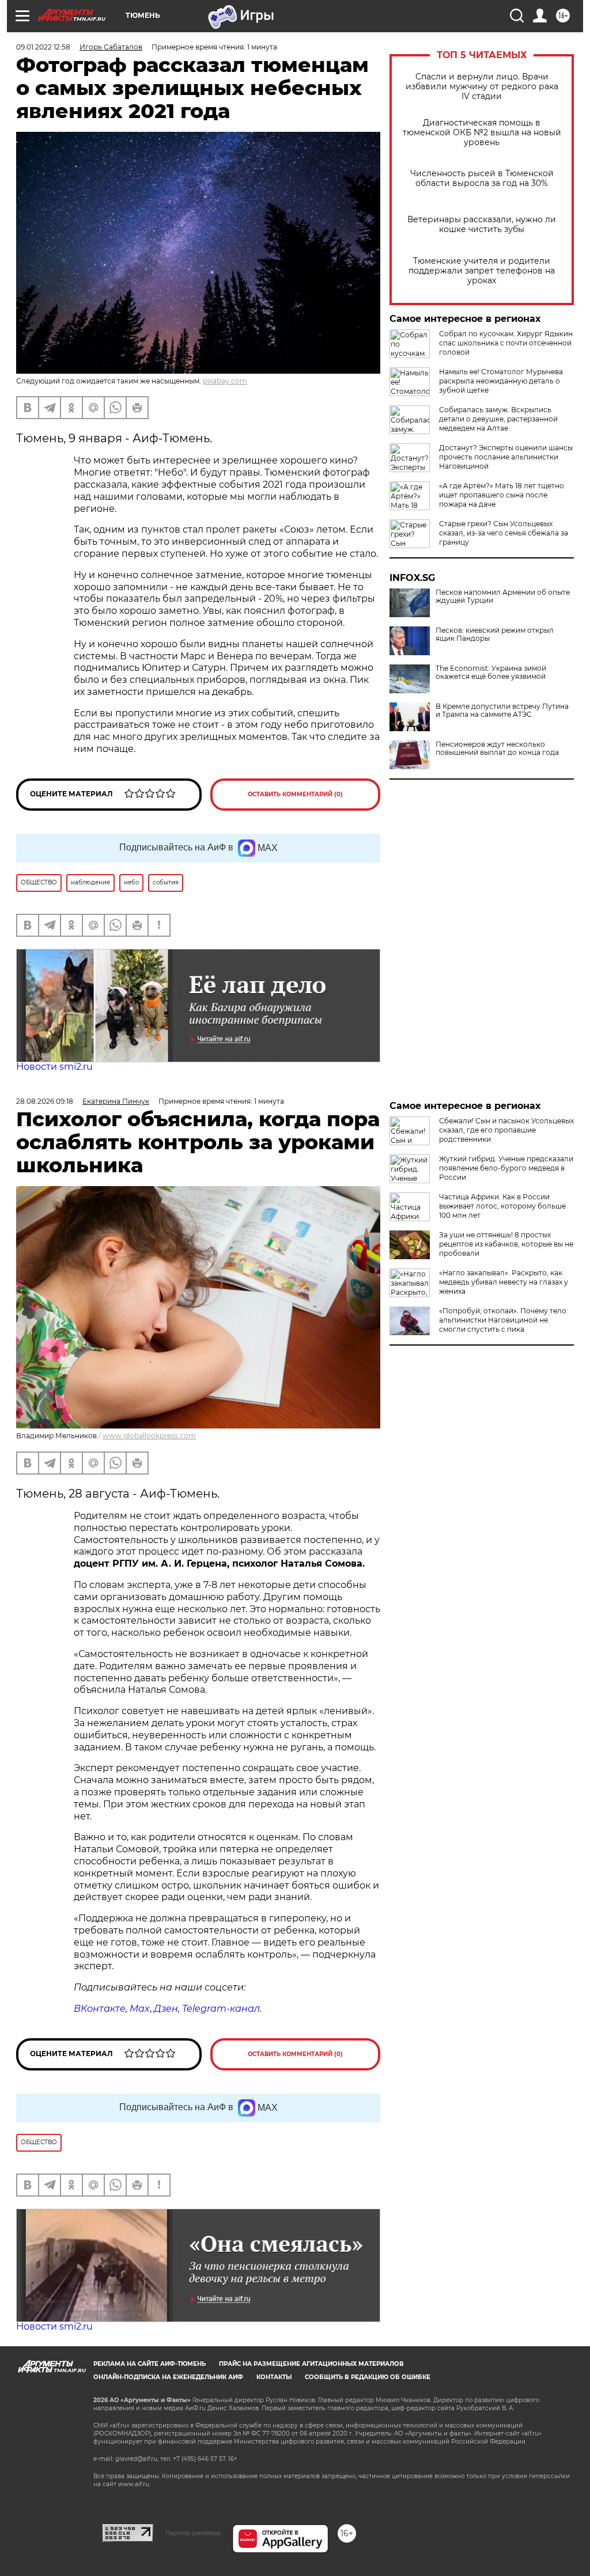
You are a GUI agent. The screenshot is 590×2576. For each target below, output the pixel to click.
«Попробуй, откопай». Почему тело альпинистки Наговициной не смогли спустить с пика (503, 1320)
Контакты (274, 2377)
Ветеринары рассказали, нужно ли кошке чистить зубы (482, 225)
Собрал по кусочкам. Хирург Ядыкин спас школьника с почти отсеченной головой (506, 343)
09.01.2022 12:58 (43, 47)
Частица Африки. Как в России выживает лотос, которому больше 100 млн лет (502, 1206)
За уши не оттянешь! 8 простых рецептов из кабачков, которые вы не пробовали (506, 1244)
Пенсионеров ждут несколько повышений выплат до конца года (497, 749)
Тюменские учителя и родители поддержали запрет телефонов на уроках (482, 271)
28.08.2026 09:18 (45, 1101)
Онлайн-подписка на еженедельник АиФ (168, 2377)
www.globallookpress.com (149, 1436)
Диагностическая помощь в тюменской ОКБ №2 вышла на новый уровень (482, 133)
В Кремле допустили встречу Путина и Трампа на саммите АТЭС (502, 711)
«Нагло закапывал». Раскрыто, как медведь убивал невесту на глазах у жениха (504, 1282)
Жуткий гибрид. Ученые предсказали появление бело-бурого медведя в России (506, 1168)
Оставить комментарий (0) (295, 794)
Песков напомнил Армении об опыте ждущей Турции (503, 596)
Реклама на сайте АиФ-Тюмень (150, 2364)
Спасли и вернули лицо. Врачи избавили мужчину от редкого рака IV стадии (482, 87)
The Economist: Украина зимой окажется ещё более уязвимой (491, 673)
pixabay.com (225, 381)
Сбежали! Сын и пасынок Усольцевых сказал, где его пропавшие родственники (506, 1130)
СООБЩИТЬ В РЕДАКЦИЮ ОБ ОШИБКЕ (368, 2377)
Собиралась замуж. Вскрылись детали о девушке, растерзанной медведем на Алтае (498, 419)
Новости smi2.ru (54, 1067)
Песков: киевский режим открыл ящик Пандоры (495, 634)
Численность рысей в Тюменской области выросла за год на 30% (482, 178)
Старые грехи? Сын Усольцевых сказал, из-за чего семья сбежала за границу (504, 533)
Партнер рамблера (193, 2533)
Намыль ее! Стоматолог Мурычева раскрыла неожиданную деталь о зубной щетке (501, 381)
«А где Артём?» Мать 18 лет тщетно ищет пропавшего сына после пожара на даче (502, 495)
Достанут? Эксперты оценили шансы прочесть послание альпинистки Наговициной (506, 457)
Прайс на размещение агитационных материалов (311, 2364)
